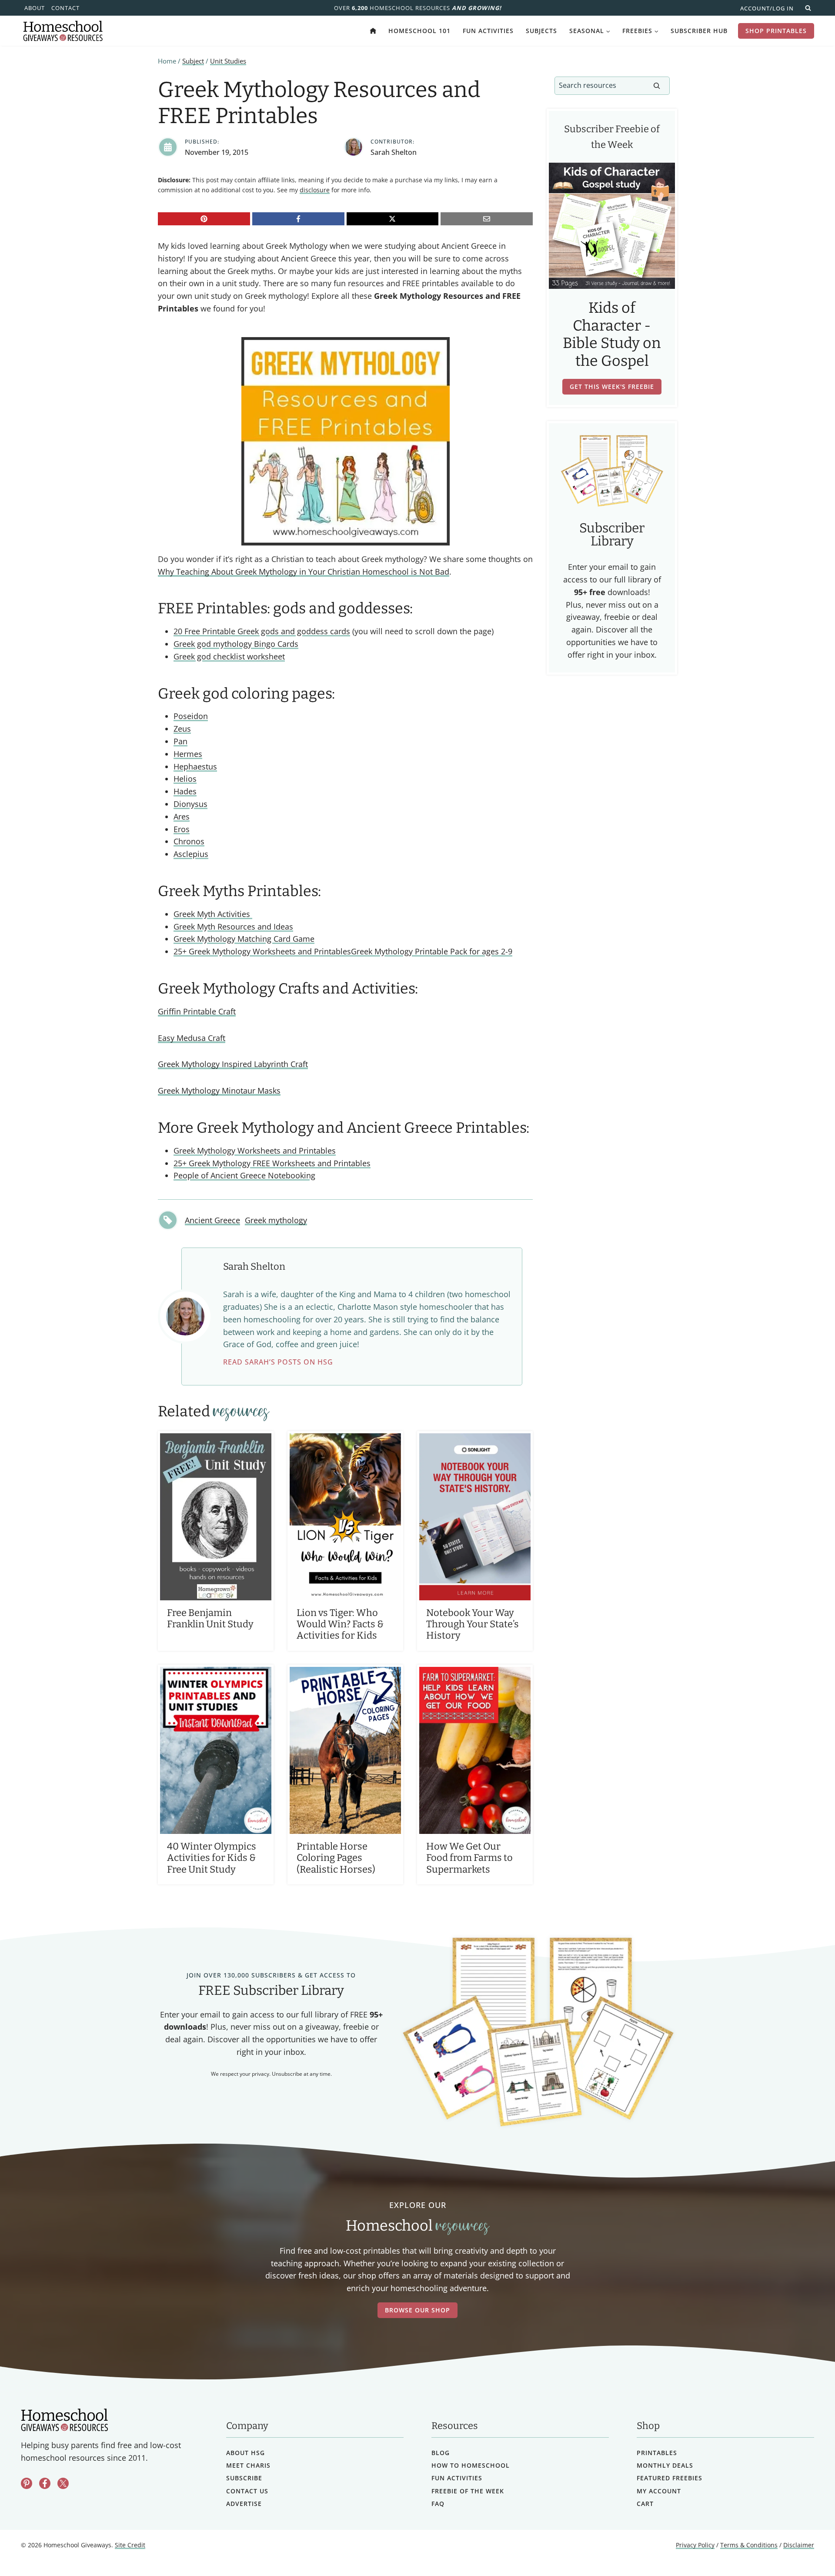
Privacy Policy (695, 2545)
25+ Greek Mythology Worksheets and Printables (262, 951)
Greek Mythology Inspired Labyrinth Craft (233, 1064)
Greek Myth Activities (213, 914)
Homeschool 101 (419, 31)
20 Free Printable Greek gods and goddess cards (262, 631)
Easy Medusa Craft (192, 1038)
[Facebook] (298, 219)
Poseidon (191, 716)
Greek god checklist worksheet (229, 656)
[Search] (657, 86)
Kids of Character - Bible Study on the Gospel (612, 335)
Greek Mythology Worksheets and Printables (255, 1151)
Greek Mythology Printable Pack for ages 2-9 (432, 951)
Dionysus (190, 804)
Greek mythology (276, 1220)
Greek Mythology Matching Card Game (244, 939)
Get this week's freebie (612, 386)
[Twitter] (63, 2483)
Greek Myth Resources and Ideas (233, 927)
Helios (185, 779)
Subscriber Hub (699, 31)
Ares (182, 816)
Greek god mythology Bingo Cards (236, 644)
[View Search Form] (808, 8)
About (35, 8)
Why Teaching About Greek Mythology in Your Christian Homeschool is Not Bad (304, 572)
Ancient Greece (212, 1220)
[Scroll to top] (806, 2550)
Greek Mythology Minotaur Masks (219, 1091)
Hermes (188, 754)
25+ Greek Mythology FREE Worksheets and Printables (272, 1163)
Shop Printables (776, 31)
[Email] (487, 219)
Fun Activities (488, 31)
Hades (185, 791)
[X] (393, 219)
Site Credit (130, 2545)
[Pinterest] (204, 219)
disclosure (315, 190)
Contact (65, 8)
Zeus (182, 729)
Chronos (189, 841)
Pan (180, 741)
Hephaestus (195, 766)
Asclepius (191, 854)
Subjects (541, 31)
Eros (182, 829)
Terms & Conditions (749, 2545)
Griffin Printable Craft (197, 1011)
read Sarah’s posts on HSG (278, 1362)
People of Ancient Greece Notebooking (244, 1175)
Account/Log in (767, 8)
